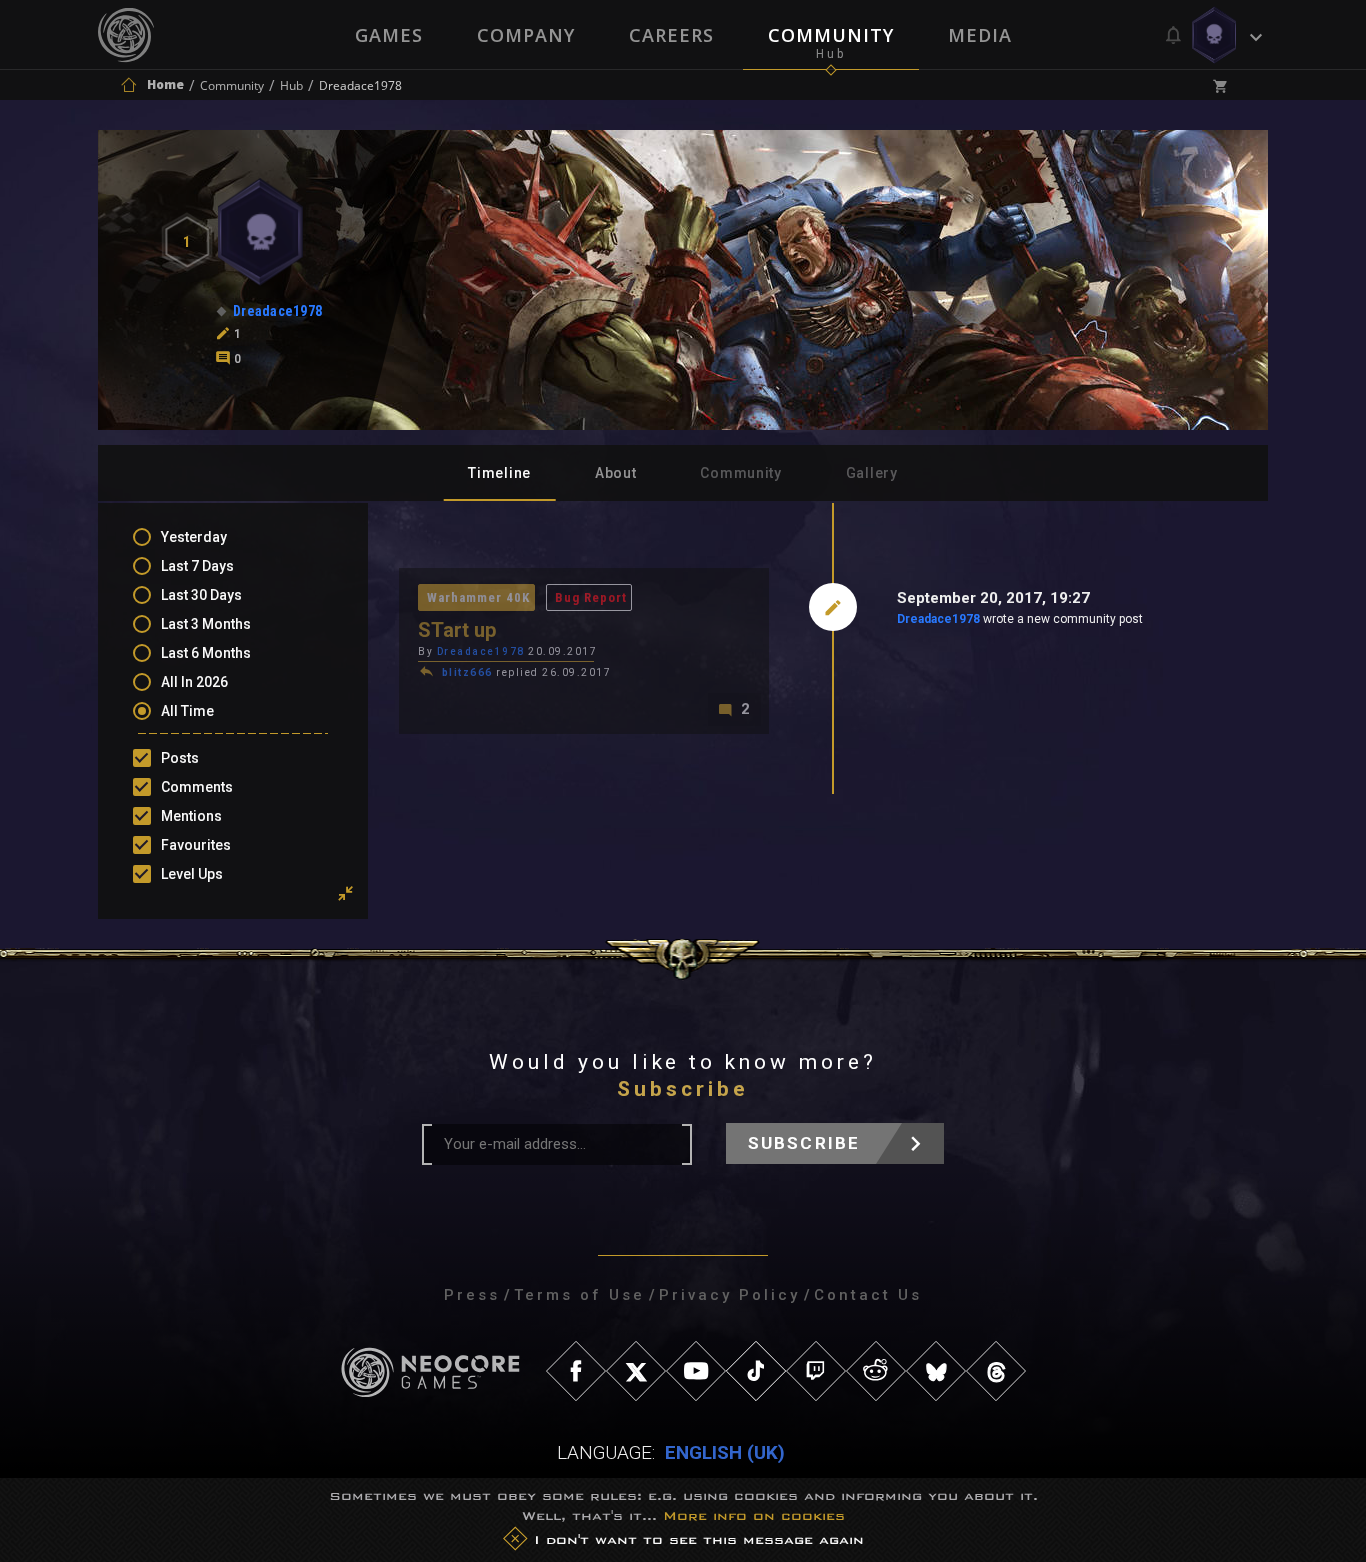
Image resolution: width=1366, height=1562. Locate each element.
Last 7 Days (197, 566)
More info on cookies (754, 1515)
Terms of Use (579, 1295)
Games (389, 35)
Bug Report (591, 597)
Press (472, 1295)
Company (526, 35)
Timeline (499, 473)
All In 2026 (194, 682)
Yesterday (194, 537)
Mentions (191, 816)
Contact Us (868, 1295)
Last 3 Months (206, 624)
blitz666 (467, 672)
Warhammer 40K (478, 597)
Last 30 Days (201, 595)
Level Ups (192, 874)
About (616, 473)
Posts (180, 758)
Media (980, 35)
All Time (187, 711)
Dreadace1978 (938, 619)
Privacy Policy (729, 1295)
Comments (197, 787)
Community (831, 35)
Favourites (196, 845)
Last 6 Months (206, 653)
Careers (671, 35)
